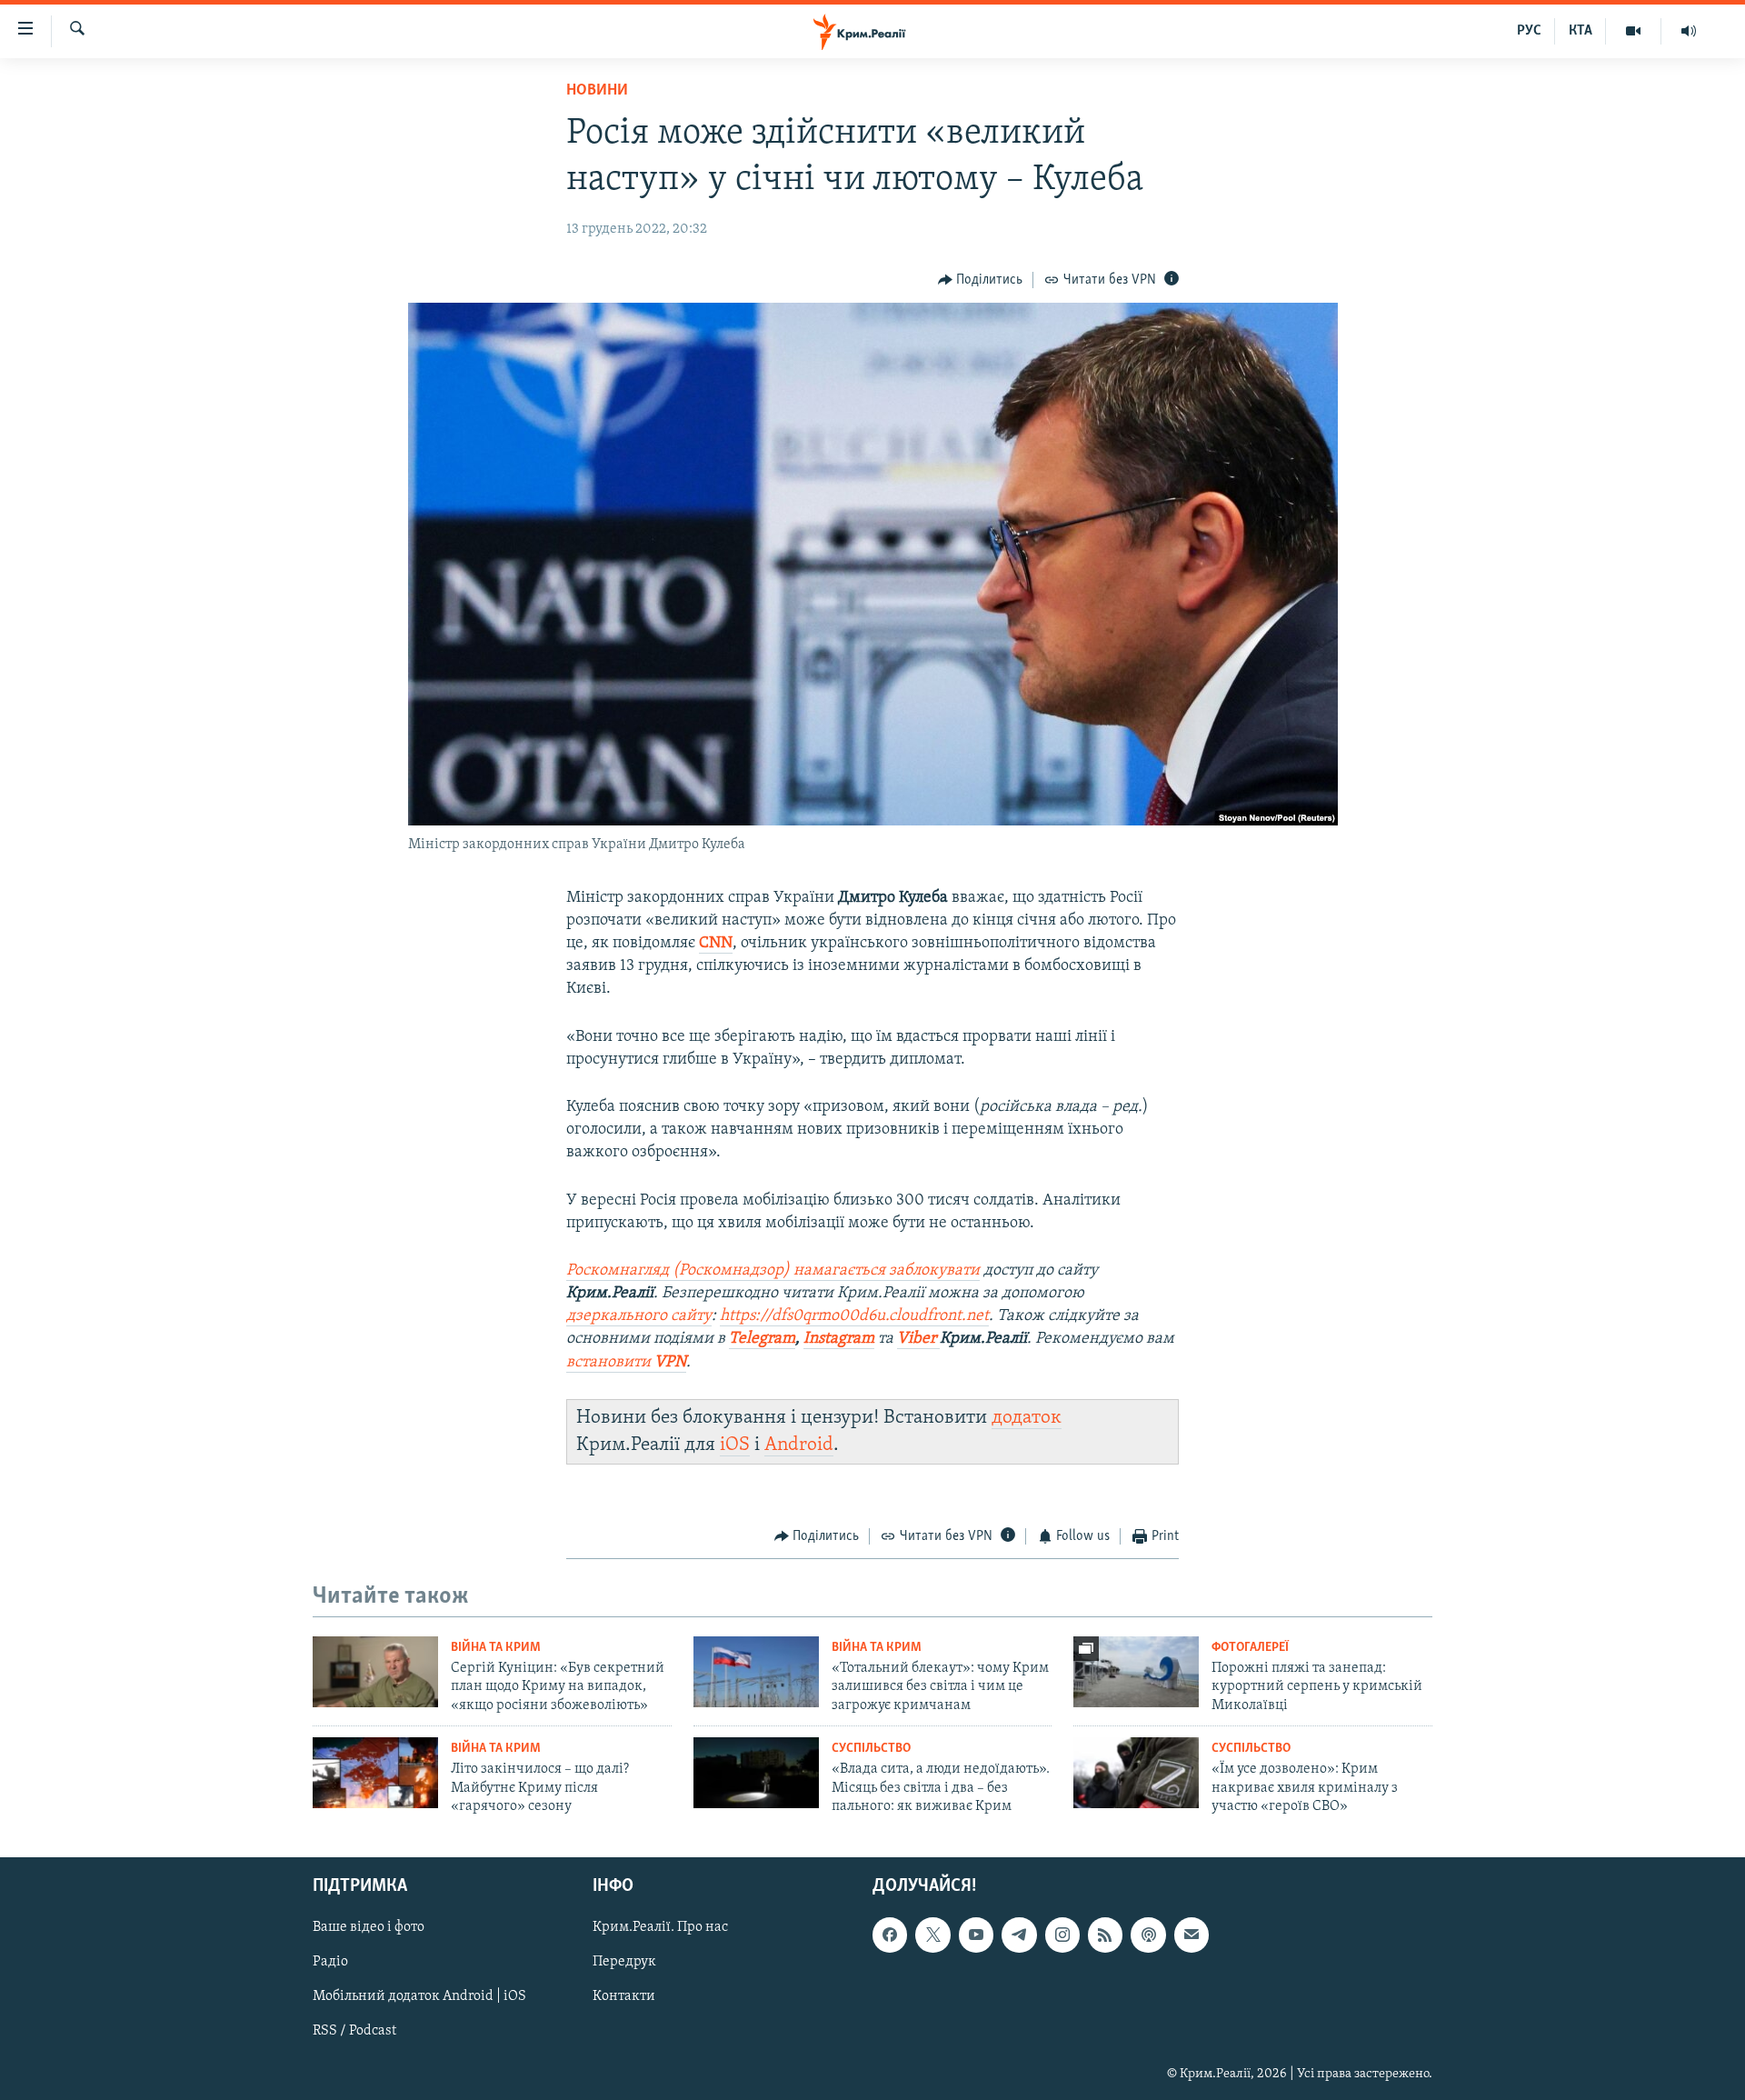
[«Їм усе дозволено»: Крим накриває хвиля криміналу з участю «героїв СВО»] (1136, 1773)
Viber (918, 1339)
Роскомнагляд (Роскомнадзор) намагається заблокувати (773, 1271)
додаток (1027, 1418)
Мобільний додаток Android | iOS (419, 1997)
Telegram (762, 1339)
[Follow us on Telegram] (1019, 1935)
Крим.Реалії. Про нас (660, 1928)
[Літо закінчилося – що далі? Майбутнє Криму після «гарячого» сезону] (375, 1773)
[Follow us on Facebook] (890, 1935)
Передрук (624, 1963)
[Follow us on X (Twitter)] (932, 1935)
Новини (597, 91)
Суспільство (871, 1749)
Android (799, 1445)
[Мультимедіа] (1634, 31)
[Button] (981, 280)
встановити (626, 1363)
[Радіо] (1689, 31)
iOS (735, 1445)
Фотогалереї (1250, 1648)
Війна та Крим (496, 1648)
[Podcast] (1148, 1935)
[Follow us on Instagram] (1062, 1935)
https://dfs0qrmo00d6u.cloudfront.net (854, 1316)
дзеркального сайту (639, 1316)
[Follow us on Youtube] (976, 1935)
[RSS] (1105, 1935)
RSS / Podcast (354, 2032)
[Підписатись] (1192, 1935)
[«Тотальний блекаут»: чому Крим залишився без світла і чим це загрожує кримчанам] (756, 1672)
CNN (716, 944)
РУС (1529, 31)
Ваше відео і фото (369, 1928)
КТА (1580, 31)
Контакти (624, 1997)
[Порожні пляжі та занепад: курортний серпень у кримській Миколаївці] (1136, 1672)
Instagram (839, 1339)
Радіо (330, 1963)
